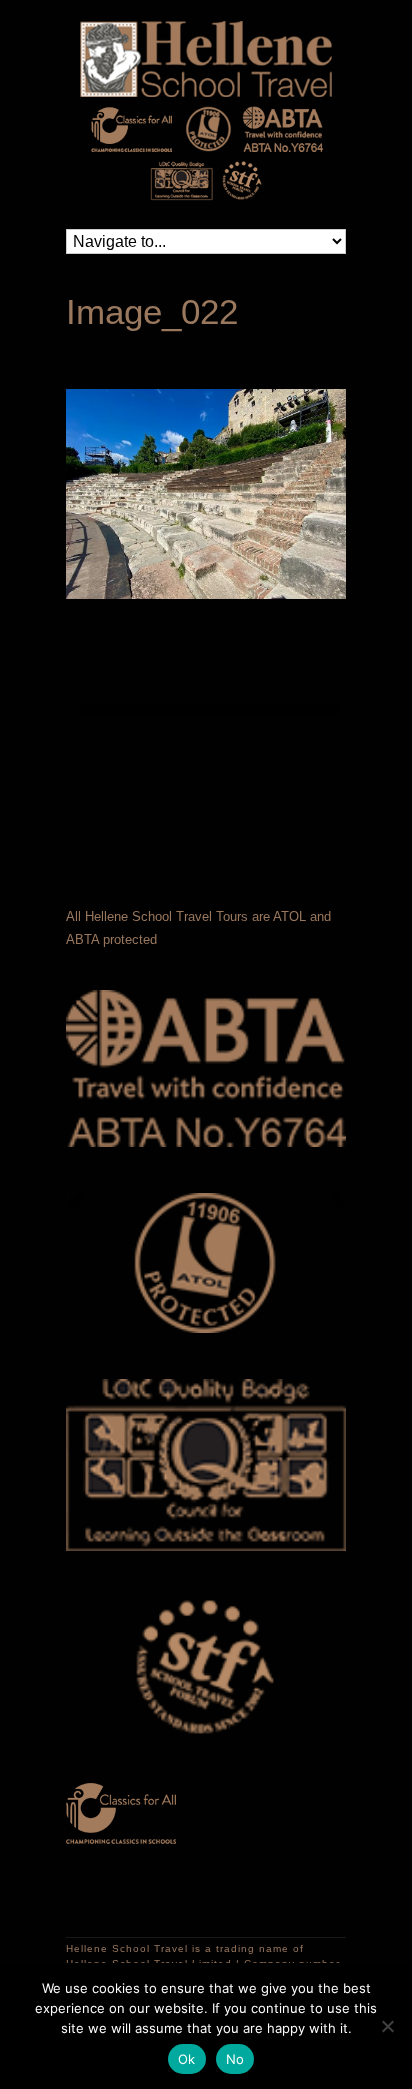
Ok (187, 2059)
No (235, 2059)
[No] (387, 2026)
